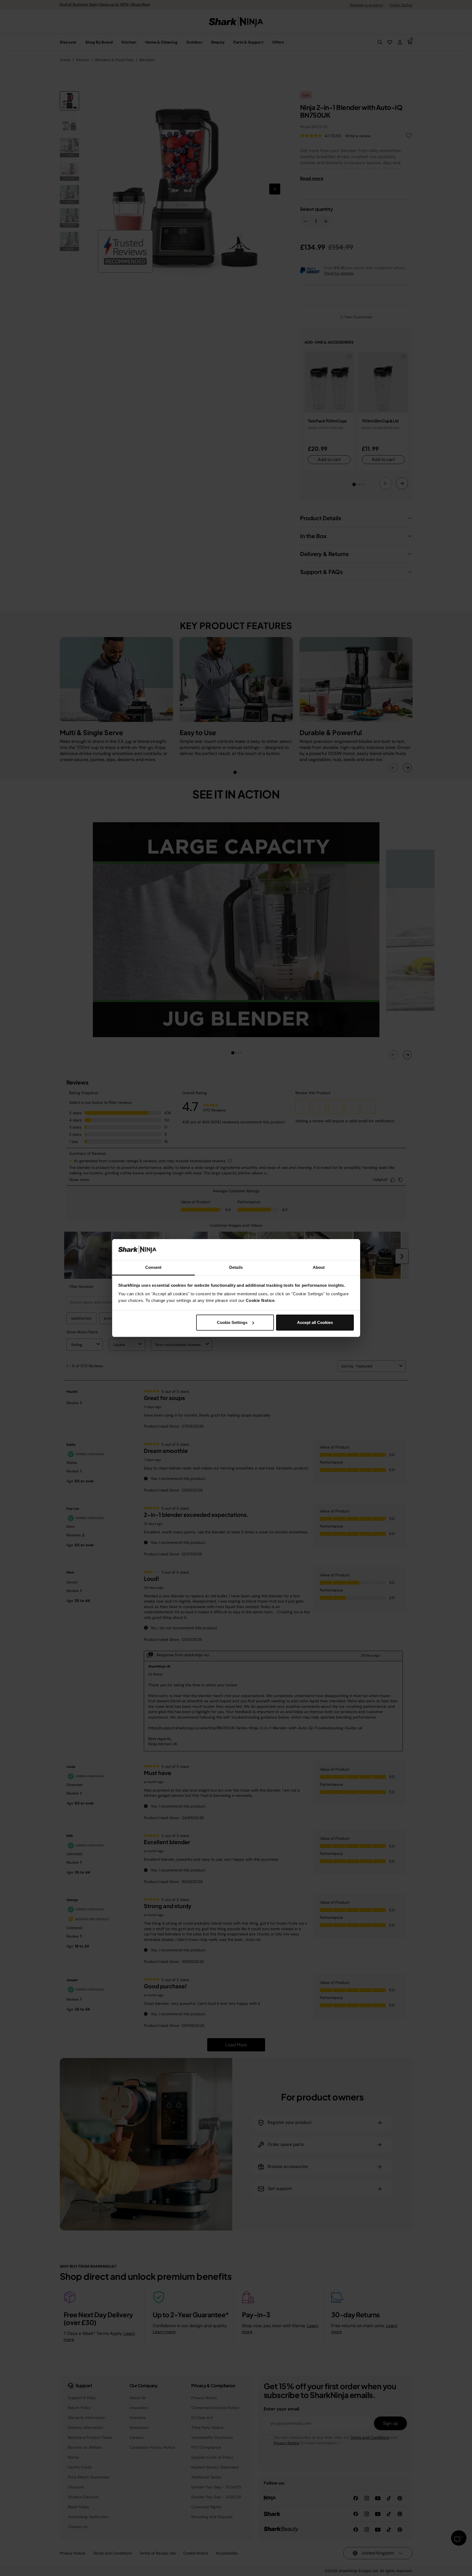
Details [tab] (236, 1267)
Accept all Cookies (315, 1322)
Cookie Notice (260, 1300)
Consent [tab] (153, 1267)
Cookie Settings (232, 1322)
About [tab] (319, 1267)
